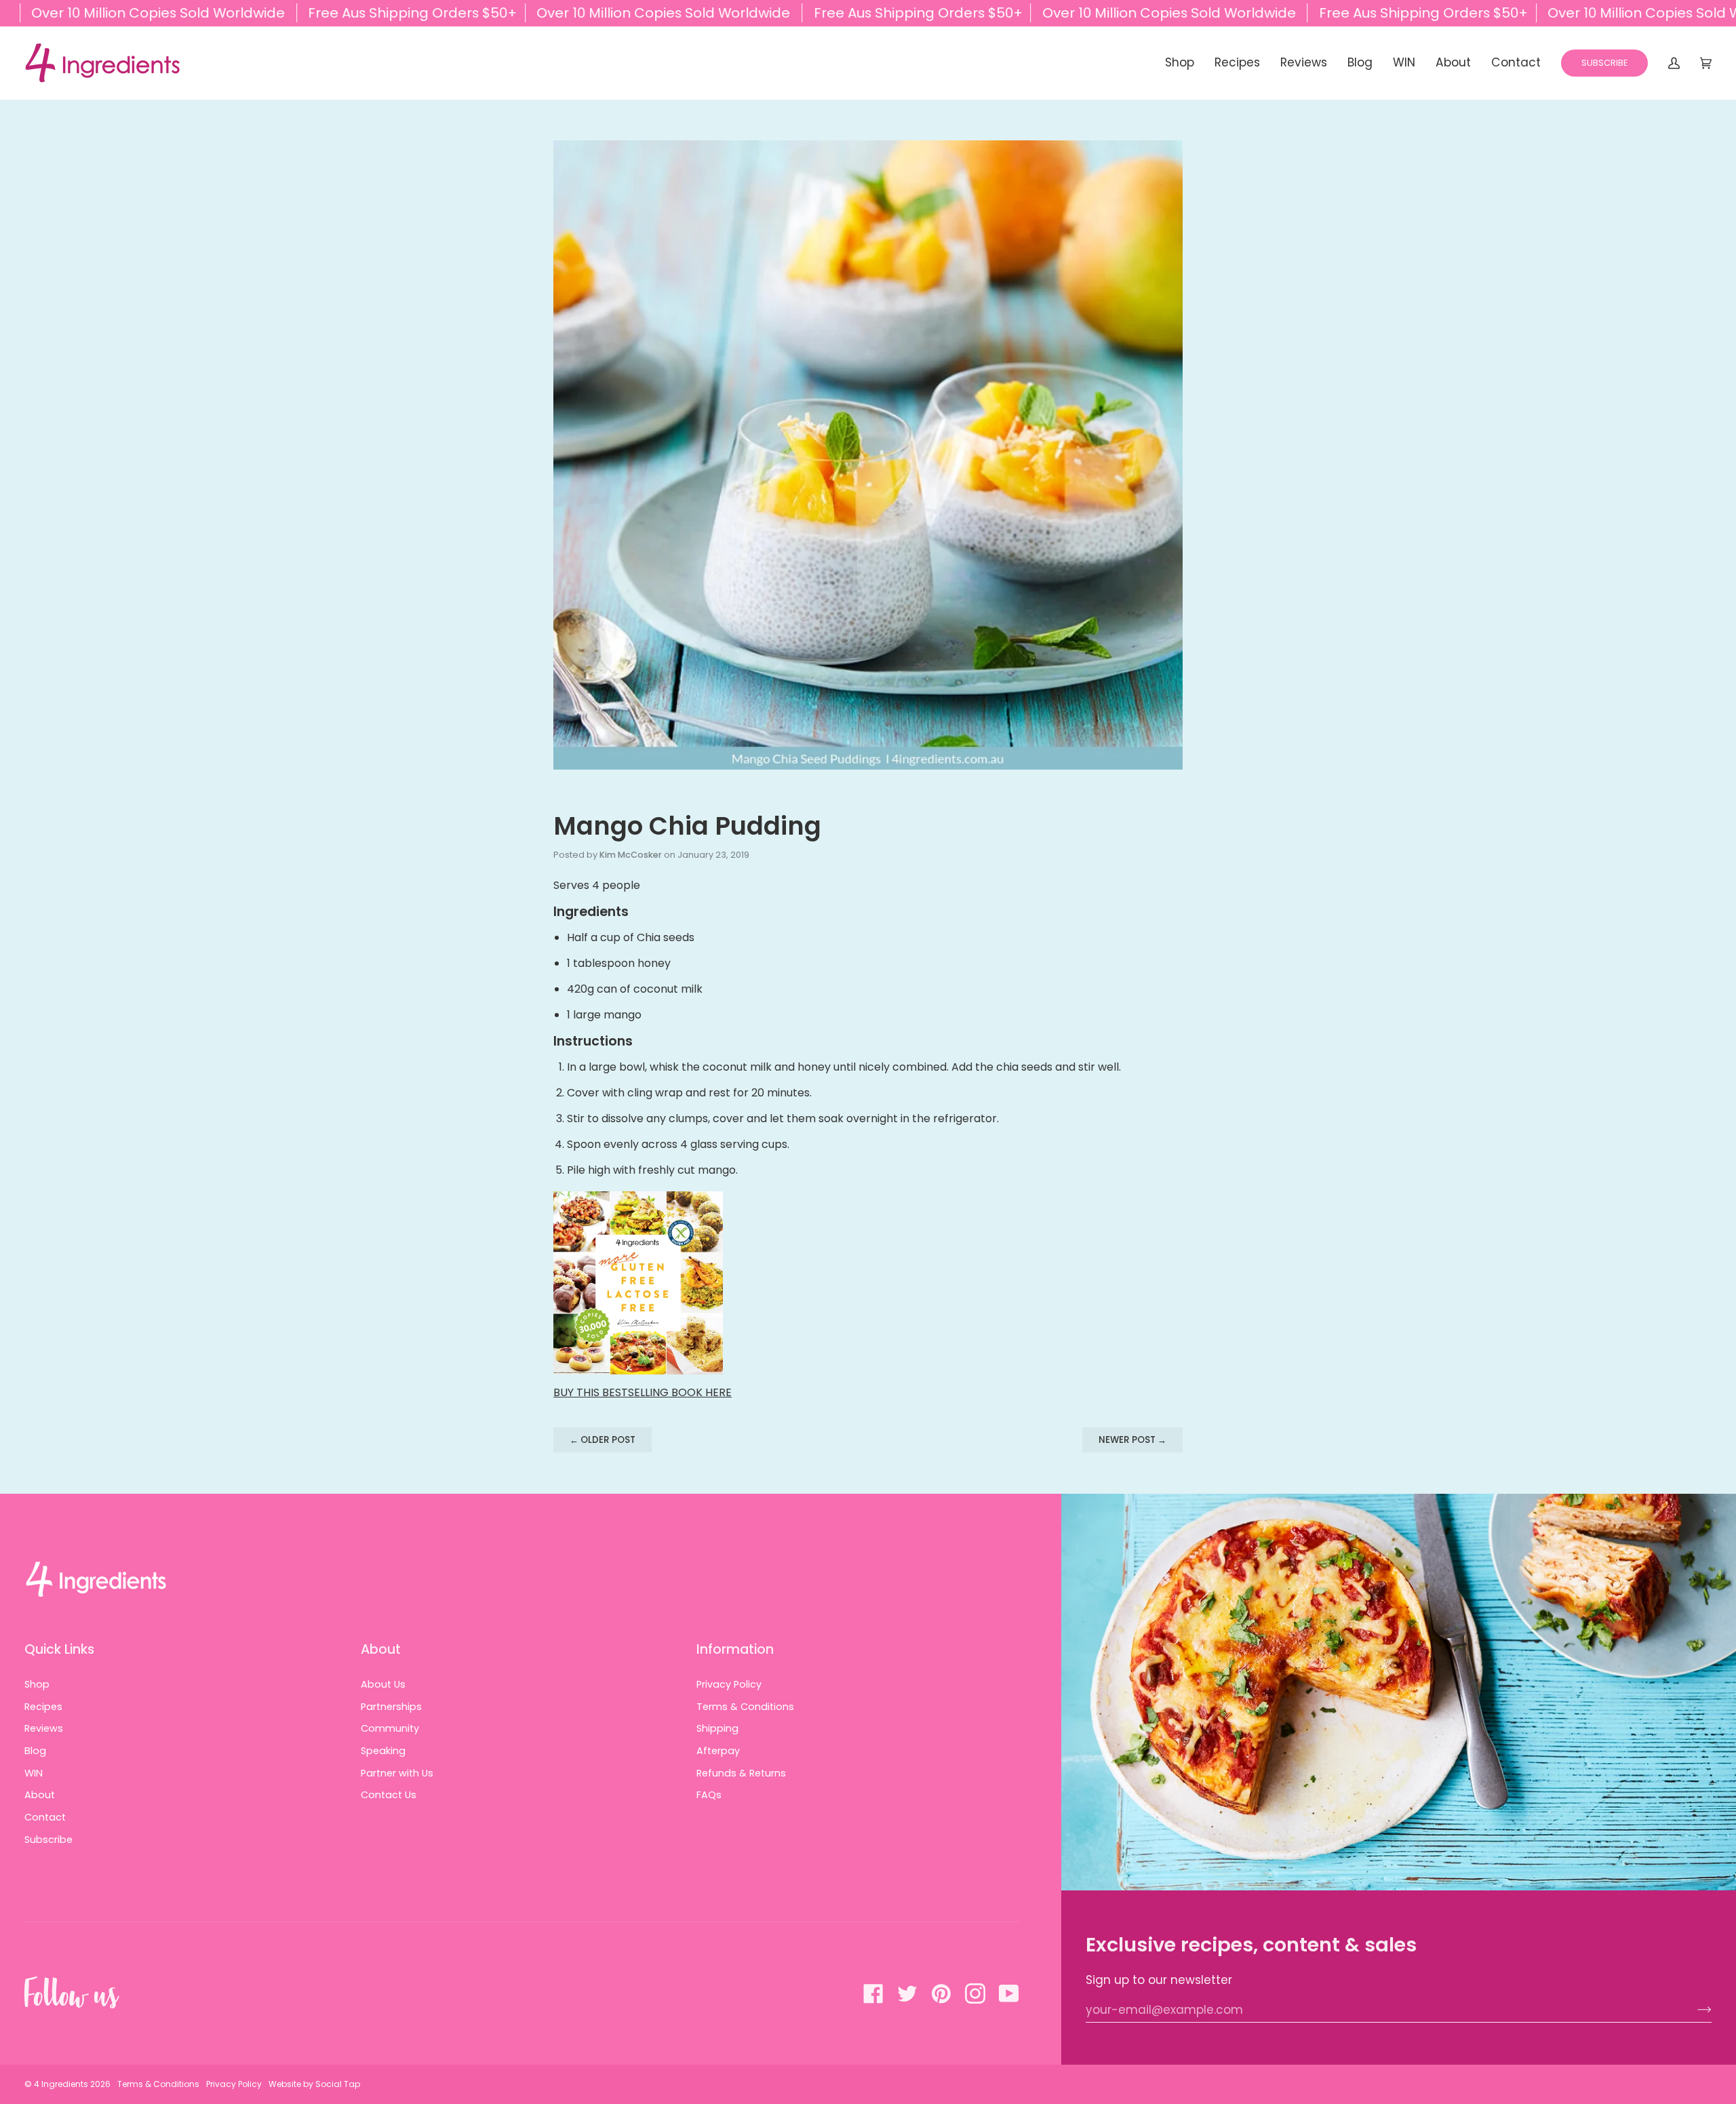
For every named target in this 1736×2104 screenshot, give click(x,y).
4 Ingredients (61, 2084)
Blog (35, 1751)
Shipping (717, 1728)
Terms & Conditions (745, 1707)
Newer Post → (1132, 1440)
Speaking (383, 1751)
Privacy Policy (729, 1684)
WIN (34, 1773)
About (40, 1795)
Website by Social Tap (314, 2084)
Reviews (44, 1728)
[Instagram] (975, 1993)
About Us (383, 1684)
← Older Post (603, 1440)
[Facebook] (873, 1993)
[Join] (1694, 2010)
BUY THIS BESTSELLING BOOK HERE (643, 1392)
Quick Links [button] (59, 1649)
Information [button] (735, 1649)
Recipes (43, 1707)
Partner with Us (397, 1773)
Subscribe (48, 1840)
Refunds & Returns (741, 1773)
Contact (45, 1817)
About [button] (381, 1649)
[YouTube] (1009, 1993)
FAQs (709, 1795)
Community (390, 1728)
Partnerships (391, 1707)
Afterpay (718, 1751)
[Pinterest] (941, 1993)
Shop (37, 1684)
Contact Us (389, 1795)
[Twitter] (907, 1993)
